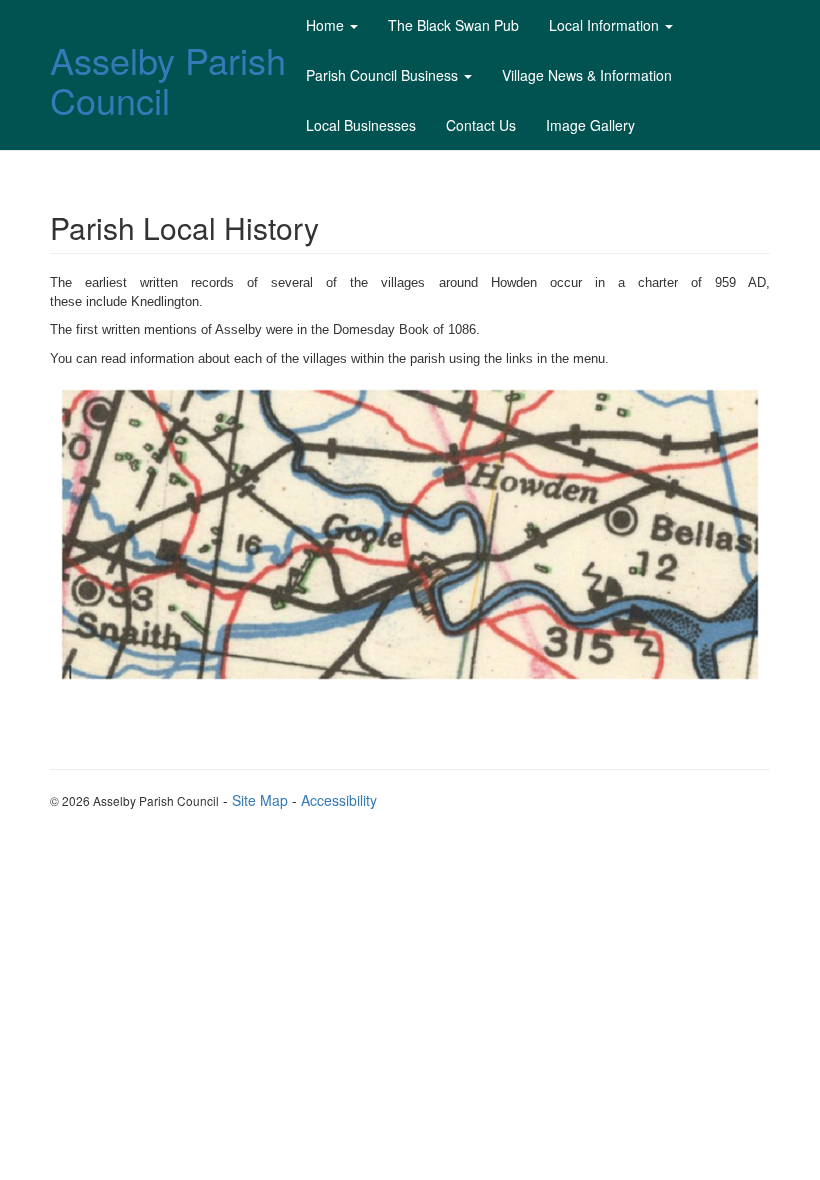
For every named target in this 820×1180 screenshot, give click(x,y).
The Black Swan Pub (453, 25)
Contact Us (481, 125)
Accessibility (339, 800)
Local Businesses (361, 125)
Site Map (260, 800)
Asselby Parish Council (168, 79)
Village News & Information (587, 75)
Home (325, 25)
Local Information (604, 25)
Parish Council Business (382, 75)
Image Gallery (590, 125)
